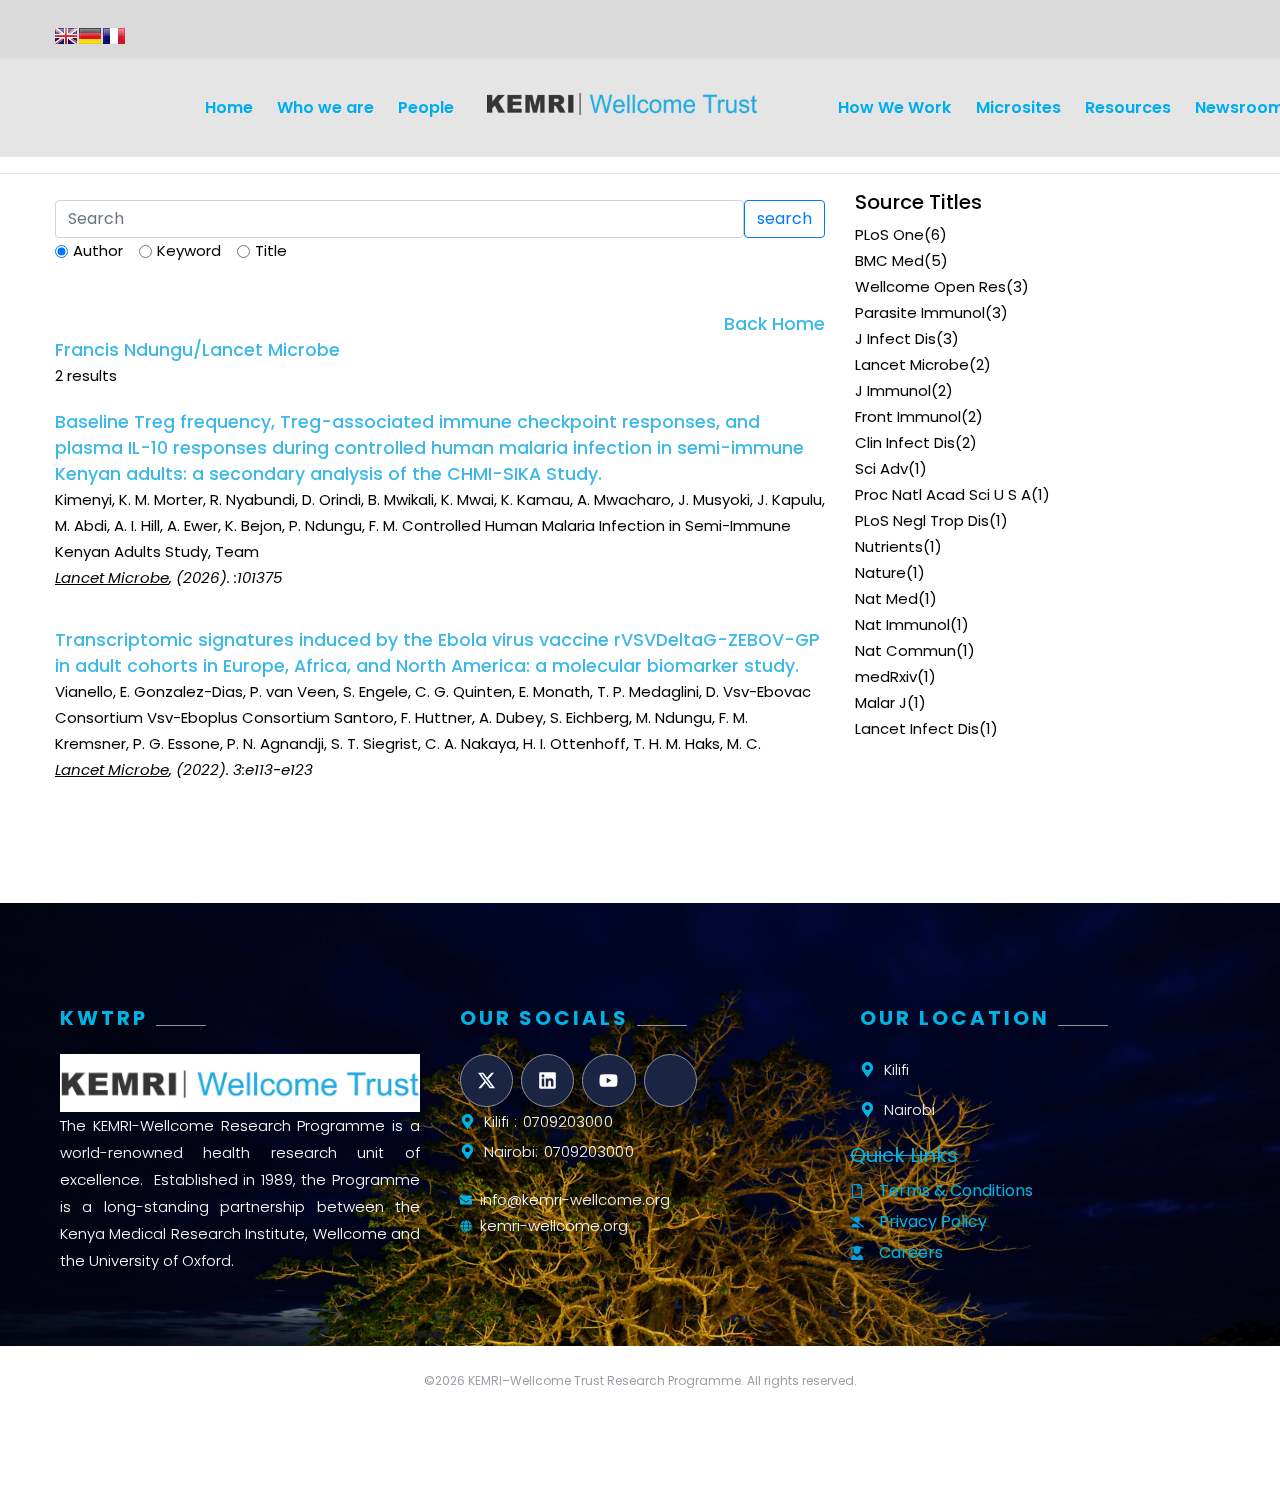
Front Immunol (908, 416)
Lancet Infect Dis (917, 728)
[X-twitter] (486, 1080)
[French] (114, 36)
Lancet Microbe (912, 364)
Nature (880, 572)
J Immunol (893, 390)
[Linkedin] (547, 1080)
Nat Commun (905, 650)
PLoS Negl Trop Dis (922, 520)
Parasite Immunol (920, 312)
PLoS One (889, 234)
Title (271, 250)
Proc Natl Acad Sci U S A (943, 494)
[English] (66, 36)
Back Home (774, 324)
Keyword (189, 250)
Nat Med (886, 598)
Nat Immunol (902, 624)
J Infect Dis (895, 338)
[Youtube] (608, 1080)
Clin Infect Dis (905, 442)
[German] (90, 36)
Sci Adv (881, 468)
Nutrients (889, 546)
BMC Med (889, 260)
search (784, 218)
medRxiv (886, 676)
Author (98, 250)
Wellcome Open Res (930, 286)
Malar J (881, 702)
